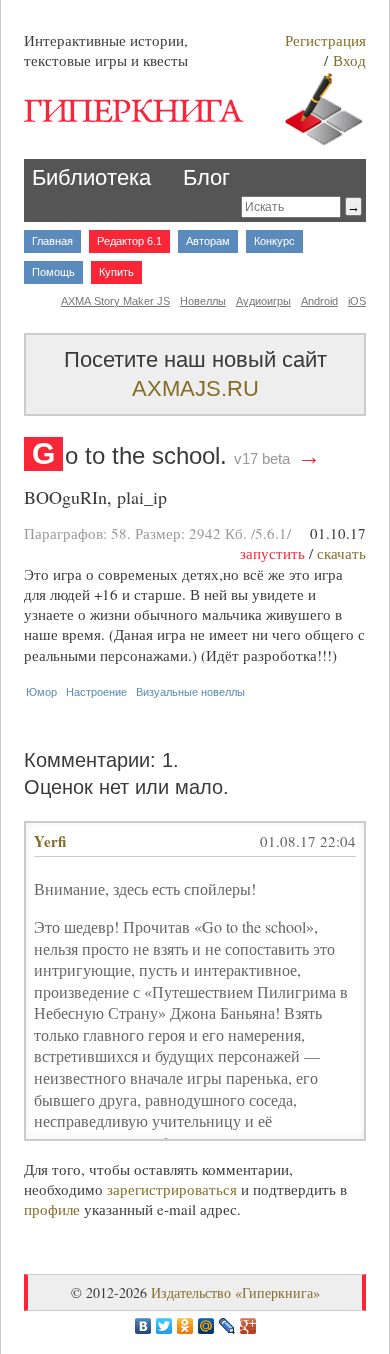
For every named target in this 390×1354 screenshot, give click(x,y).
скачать (341, 553)
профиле (52, 1209)
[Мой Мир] (206, 1326)
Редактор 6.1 (129, 241)
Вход (349, 60)
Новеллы (203, 301)
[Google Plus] (248, 1326)
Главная (52, 241)
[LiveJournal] (227, 1326)
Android (319, 301)
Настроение (96, 692)
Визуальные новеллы (190, 692)
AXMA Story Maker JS (115, 301)
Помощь (53, 272)
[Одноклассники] (185, 1326)
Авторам (208, 241)
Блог (206, 177)
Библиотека (91, 177)
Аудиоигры (263, 301)
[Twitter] (164, 1326)
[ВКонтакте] (143, 1326)
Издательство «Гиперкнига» (235, 1292)
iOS (357, 301)
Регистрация (325, 40)
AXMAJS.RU (195, 388)
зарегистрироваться (172, 1189)
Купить (116, 272)
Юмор (41, 692)
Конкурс (274, 241)
